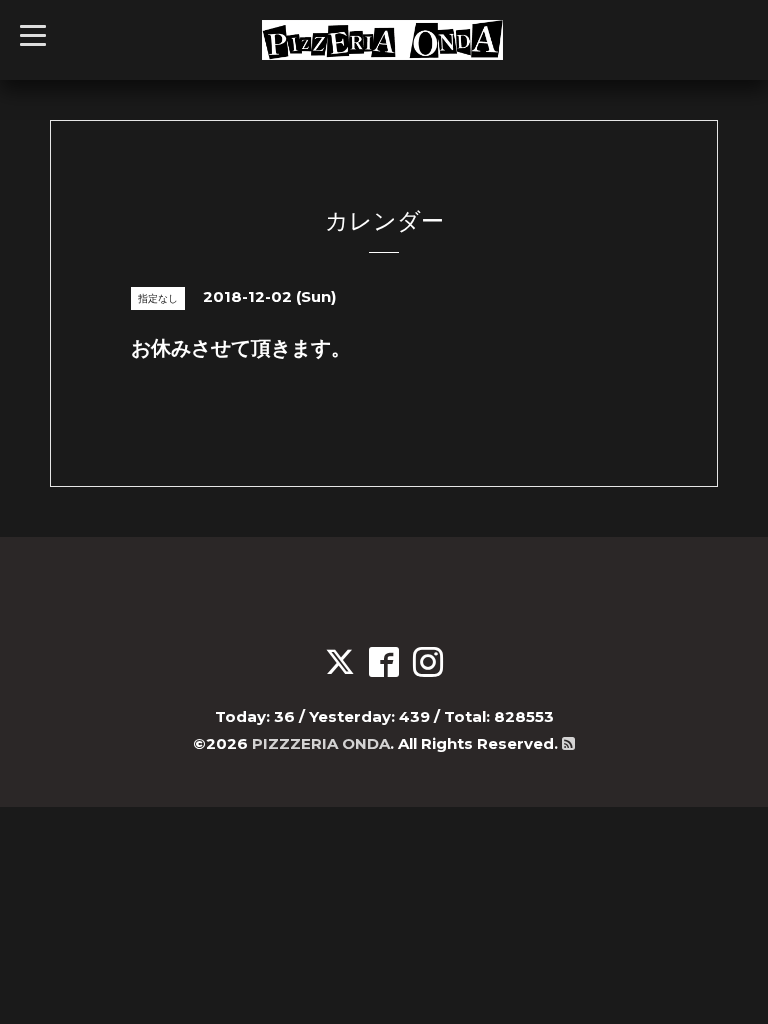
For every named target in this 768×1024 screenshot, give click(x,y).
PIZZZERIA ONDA (321, 743)
